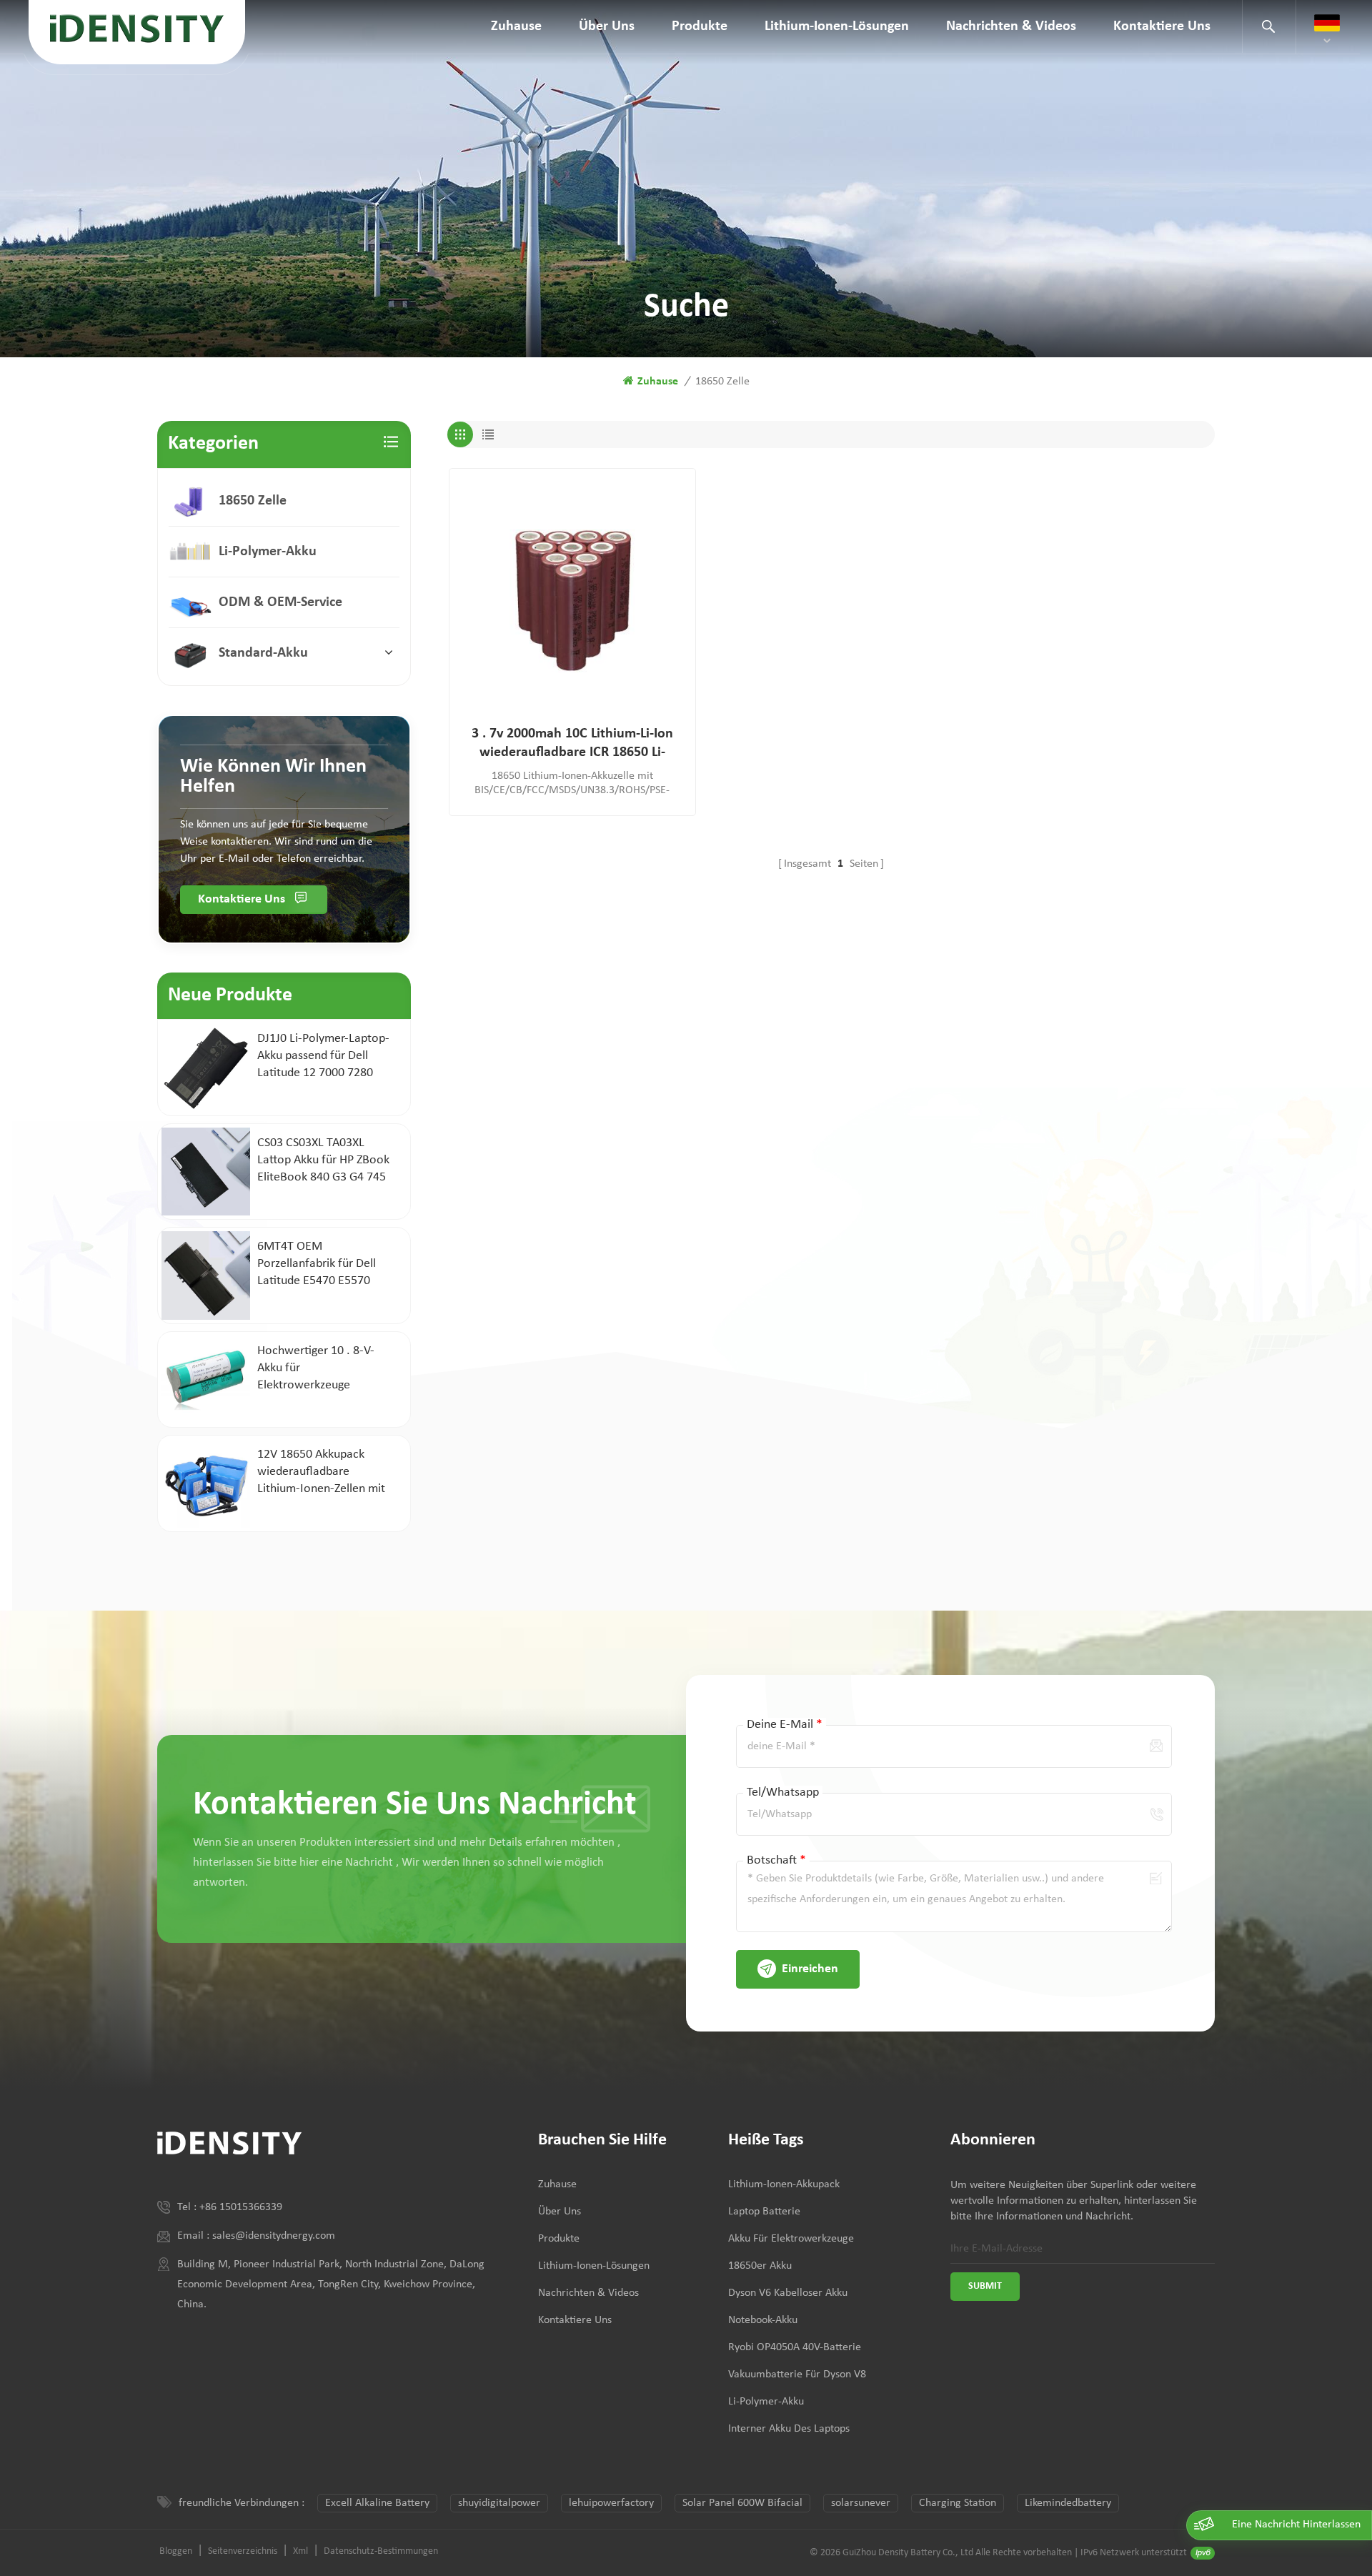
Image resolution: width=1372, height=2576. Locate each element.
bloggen (176, 2551)
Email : (195, 2236)
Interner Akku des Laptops (789, 2429)
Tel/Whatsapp (783, 1792)
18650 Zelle (253, 501)
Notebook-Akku (763, 2320)
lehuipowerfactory (611, 2503)
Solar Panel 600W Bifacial (742, 2503)
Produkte (700, 26)
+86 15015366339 (241, 2207)
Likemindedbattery (1068, 2503)
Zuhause (516, 26)
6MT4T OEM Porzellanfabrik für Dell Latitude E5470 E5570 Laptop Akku (317, 1265)
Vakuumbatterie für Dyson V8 (797, 2374)
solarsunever (861, 2503)
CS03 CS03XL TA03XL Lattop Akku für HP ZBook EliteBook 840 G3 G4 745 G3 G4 (323, 1161)
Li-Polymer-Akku (268, 552)
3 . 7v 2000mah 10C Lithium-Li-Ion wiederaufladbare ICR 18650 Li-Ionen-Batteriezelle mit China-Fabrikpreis (572, 744)
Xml (300, 2551)
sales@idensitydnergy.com (274, 2236)
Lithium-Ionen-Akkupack (784, 2184)
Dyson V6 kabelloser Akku (788, 2293)
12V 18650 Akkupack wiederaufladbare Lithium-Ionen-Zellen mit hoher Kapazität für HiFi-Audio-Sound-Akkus (321, 1473)
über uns (607, 26)
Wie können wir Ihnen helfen (273, 777)
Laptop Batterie (764, 2212)
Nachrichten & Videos (1011, 26)
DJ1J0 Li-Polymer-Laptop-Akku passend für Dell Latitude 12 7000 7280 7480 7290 (323, 1057)
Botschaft (776, 1860)
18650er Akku (760, 2266)
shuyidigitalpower (499, 2503)
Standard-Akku (263, 653)
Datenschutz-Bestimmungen (381, 2551)
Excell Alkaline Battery (377, 2503)
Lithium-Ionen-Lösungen (837, 26)
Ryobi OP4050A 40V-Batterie (795, 2347)
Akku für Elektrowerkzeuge (791, 2239)
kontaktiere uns (1162, 26)
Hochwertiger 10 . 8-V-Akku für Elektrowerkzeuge (316, 1368)
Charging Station (958, 2503)
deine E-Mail (785, 1725)
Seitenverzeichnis (243, 2551)
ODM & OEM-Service (280, 602)
